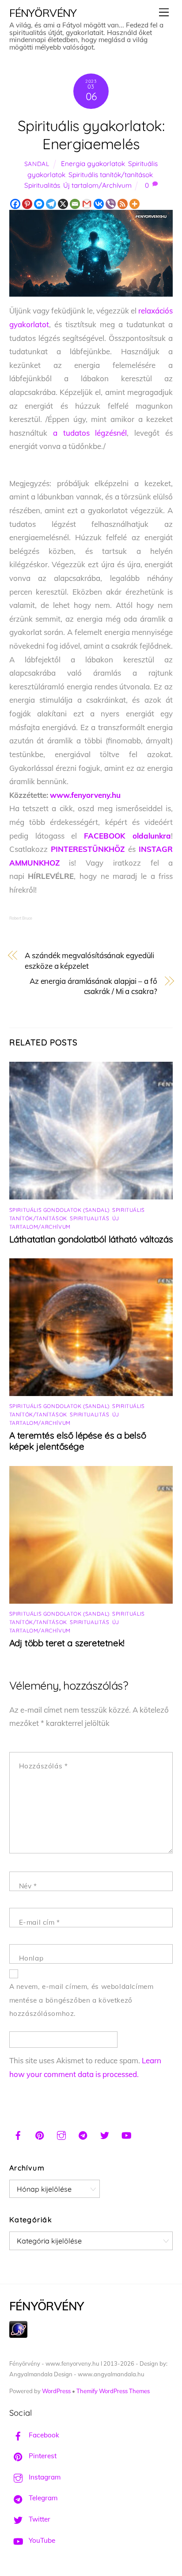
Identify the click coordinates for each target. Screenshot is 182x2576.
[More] (135, 204)
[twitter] (105, 2134)
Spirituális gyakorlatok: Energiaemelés (91, 135)
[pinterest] (40, 2134)
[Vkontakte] (99, 204)
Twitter (39, 2519)
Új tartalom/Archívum (97, 185)
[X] (63, 204)
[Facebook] (15, 204)
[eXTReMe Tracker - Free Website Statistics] (18, 2335)
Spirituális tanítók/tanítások (111, 175)
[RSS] (123, 204)
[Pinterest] (27, 204)
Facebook (43, 2435)
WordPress (56, 2391)
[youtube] (126, 2134)
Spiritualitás (42, 185)
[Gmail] (87, 204)
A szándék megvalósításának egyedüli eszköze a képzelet (89, 961)
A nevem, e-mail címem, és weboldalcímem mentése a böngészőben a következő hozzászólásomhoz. (82, 2000)
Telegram (42, 2498)
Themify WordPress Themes (113, 2391)
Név (28, 1886)
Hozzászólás (44, 1766)
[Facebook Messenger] (39, 204)
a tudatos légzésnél (90, 433)
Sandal (37, 164)
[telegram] (83, 2134)
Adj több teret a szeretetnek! (67, 1643)
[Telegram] (51, 204)
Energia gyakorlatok (93, 164)
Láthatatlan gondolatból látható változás (91, 1239)
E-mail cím (40, 1922)
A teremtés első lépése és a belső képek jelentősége (78, 1441)
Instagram (44, 2477)
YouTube (41, 2540)
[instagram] (61, 2134)
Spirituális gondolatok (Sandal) (59, 1210)
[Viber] (111, 204)
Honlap (31, 1958)
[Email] (75, 204)
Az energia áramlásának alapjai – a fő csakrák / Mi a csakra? (93, 986)
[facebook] (18, 2134)
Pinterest (42, 2456)
